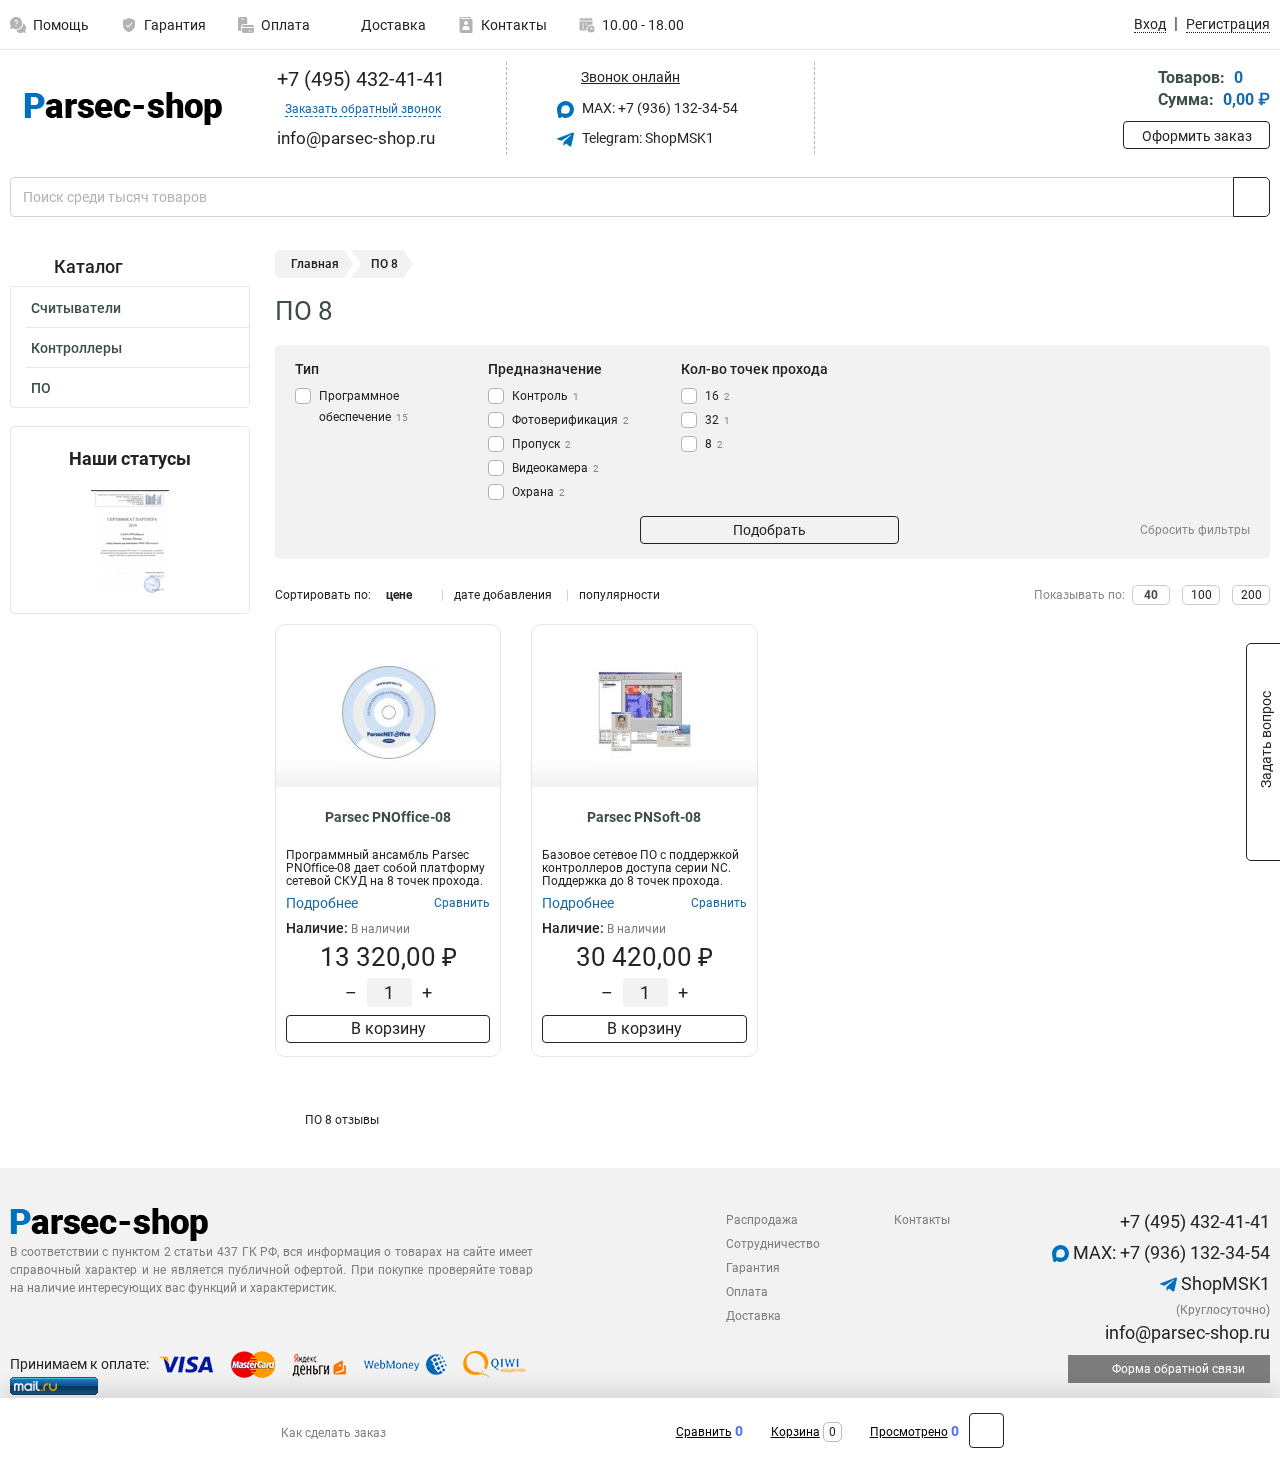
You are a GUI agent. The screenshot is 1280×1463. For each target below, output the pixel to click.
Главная (315, 264)
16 (717, 396)
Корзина (795, 1432)
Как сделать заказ (333, 1433)
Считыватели (76, 308)
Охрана (538, 492)
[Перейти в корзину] (1137, 90)
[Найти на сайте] (1251, 197)
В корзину (388, 1028)
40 (1151, 595)
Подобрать (769, 530)
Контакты (514, 25)
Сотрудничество (773, 1244)
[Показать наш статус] (130, 541)
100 (1201, 595)
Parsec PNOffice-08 (388, 817)
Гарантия (175, 25)
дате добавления (503, 595)
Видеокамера (555, 468)
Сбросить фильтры (1195, 530)
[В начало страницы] (986, 1430)
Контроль (545, 396)
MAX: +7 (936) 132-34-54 (658, 108)
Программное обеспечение (363, 406)
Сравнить (704, 1432)
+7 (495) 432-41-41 (358, 79)
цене (399, 595)
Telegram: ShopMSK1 (646, 138)
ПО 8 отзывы (342, 1120)
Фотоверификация (570, 420)
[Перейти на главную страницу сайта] (122, 108)
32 (717, 420)
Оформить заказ (1197, 136)
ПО (41, 388)
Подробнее (322, 903)
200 (1251, 595)
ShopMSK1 (1223, 1283)
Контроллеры (76, 348)
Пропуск (541, 444)
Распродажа (762, 1220)
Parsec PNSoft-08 (644, 817)
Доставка (392, 25)
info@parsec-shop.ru (1185, 1332)
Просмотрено (909, 1432)
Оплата (285, 25)
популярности (619, 595)
